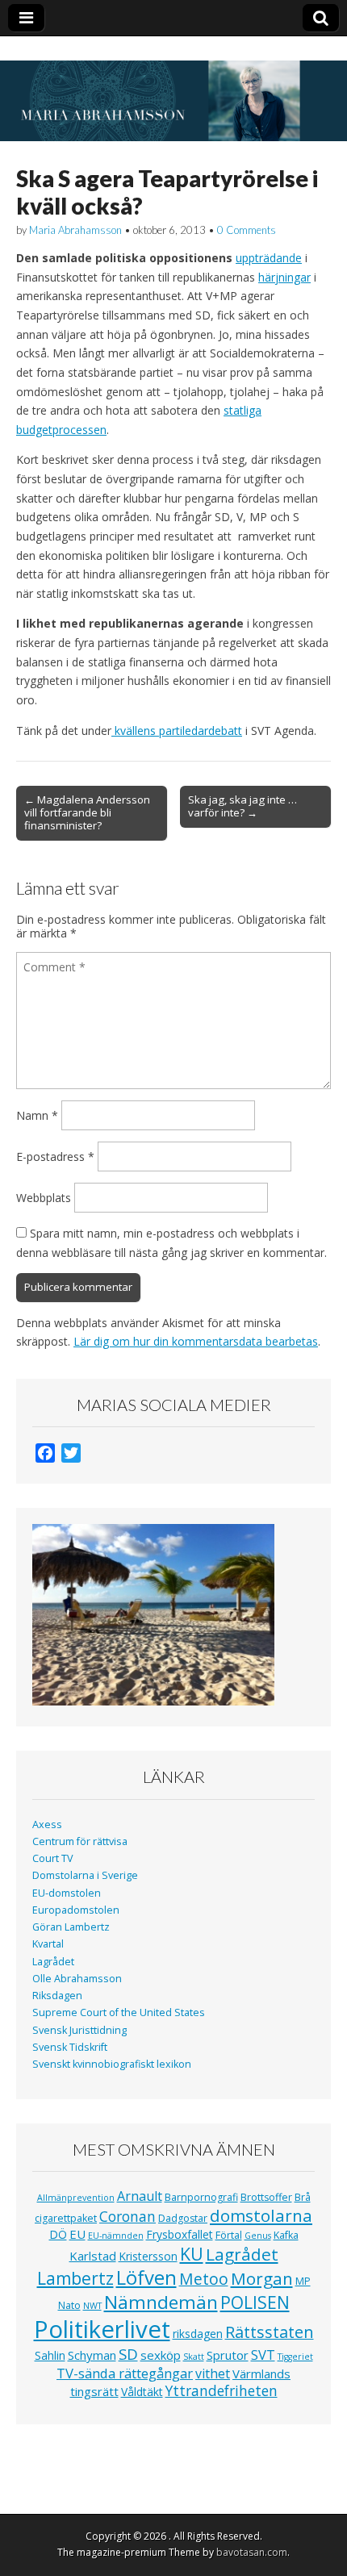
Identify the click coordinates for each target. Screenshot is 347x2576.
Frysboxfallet (180, 2234)
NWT (92, 2306)
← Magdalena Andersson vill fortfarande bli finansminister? (87, 812)
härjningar (284, 277)
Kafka (286, 2235)
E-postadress (55, 1156)
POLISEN (255, 2303)
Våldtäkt (142, 2392)
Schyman (92, 2355)
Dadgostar (183, 2218)
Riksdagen (57, 1996)
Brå (303, 2197)
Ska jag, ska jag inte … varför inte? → (242, 806)
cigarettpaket (66, 2218)
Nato (69, 2305)
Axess (47, 1824)
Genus (258, 2236)
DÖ (58, 2234)
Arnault (140, 2196)
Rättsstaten (270, 2332)
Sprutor (228, 2355)
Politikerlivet (102, 2329)
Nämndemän (161, 2302)
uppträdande (269, 258)
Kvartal (48, 1944)
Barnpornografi (201, 2197)
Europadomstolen (76, 1910)
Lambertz (75, 2278)
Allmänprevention (76, 2198)
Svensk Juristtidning (79, 2030)
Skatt (194, 2357)
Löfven (146, 2277)
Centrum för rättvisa (80, 1841)
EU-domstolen (67, 1893)
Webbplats (44, 1198)
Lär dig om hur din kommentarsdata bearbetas (196, 1341)
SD (128, 2354)
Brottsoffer (266, 2197)
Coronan (128, 2216)
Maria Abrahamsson (75, 230)
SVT (263, 2355)
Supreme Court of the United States (119, 2012)
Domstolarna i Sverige (85, 1875)
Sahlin (50, 2355)
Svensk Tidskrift (70, 2047)
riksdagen (198, 2334)
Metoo (204, 2279)
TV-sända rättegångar (125, 2373)
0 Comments (247, 230)
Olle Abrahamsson (77, 1979)
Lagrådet (53, 1962)
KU (192, 2254)
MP (303, 2281)
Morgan (262, 2278)
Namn (37, 1115)
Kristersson (148, 2256)
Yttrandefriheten (222, 2390)
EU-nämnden (116, 2236)
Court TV (53, 1858)
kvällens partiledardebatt (177, 731)
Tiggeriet (295, 2357)
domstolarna (261, 2215)
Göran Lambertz (71, 1927)
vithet (213, 2374)
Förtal (229, 2235)
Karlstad (93, 2256)
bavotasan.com (252, 2552)
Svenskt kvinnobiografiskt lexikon (112, 2064)
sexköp (161, 2355)
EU (77, 2234)
